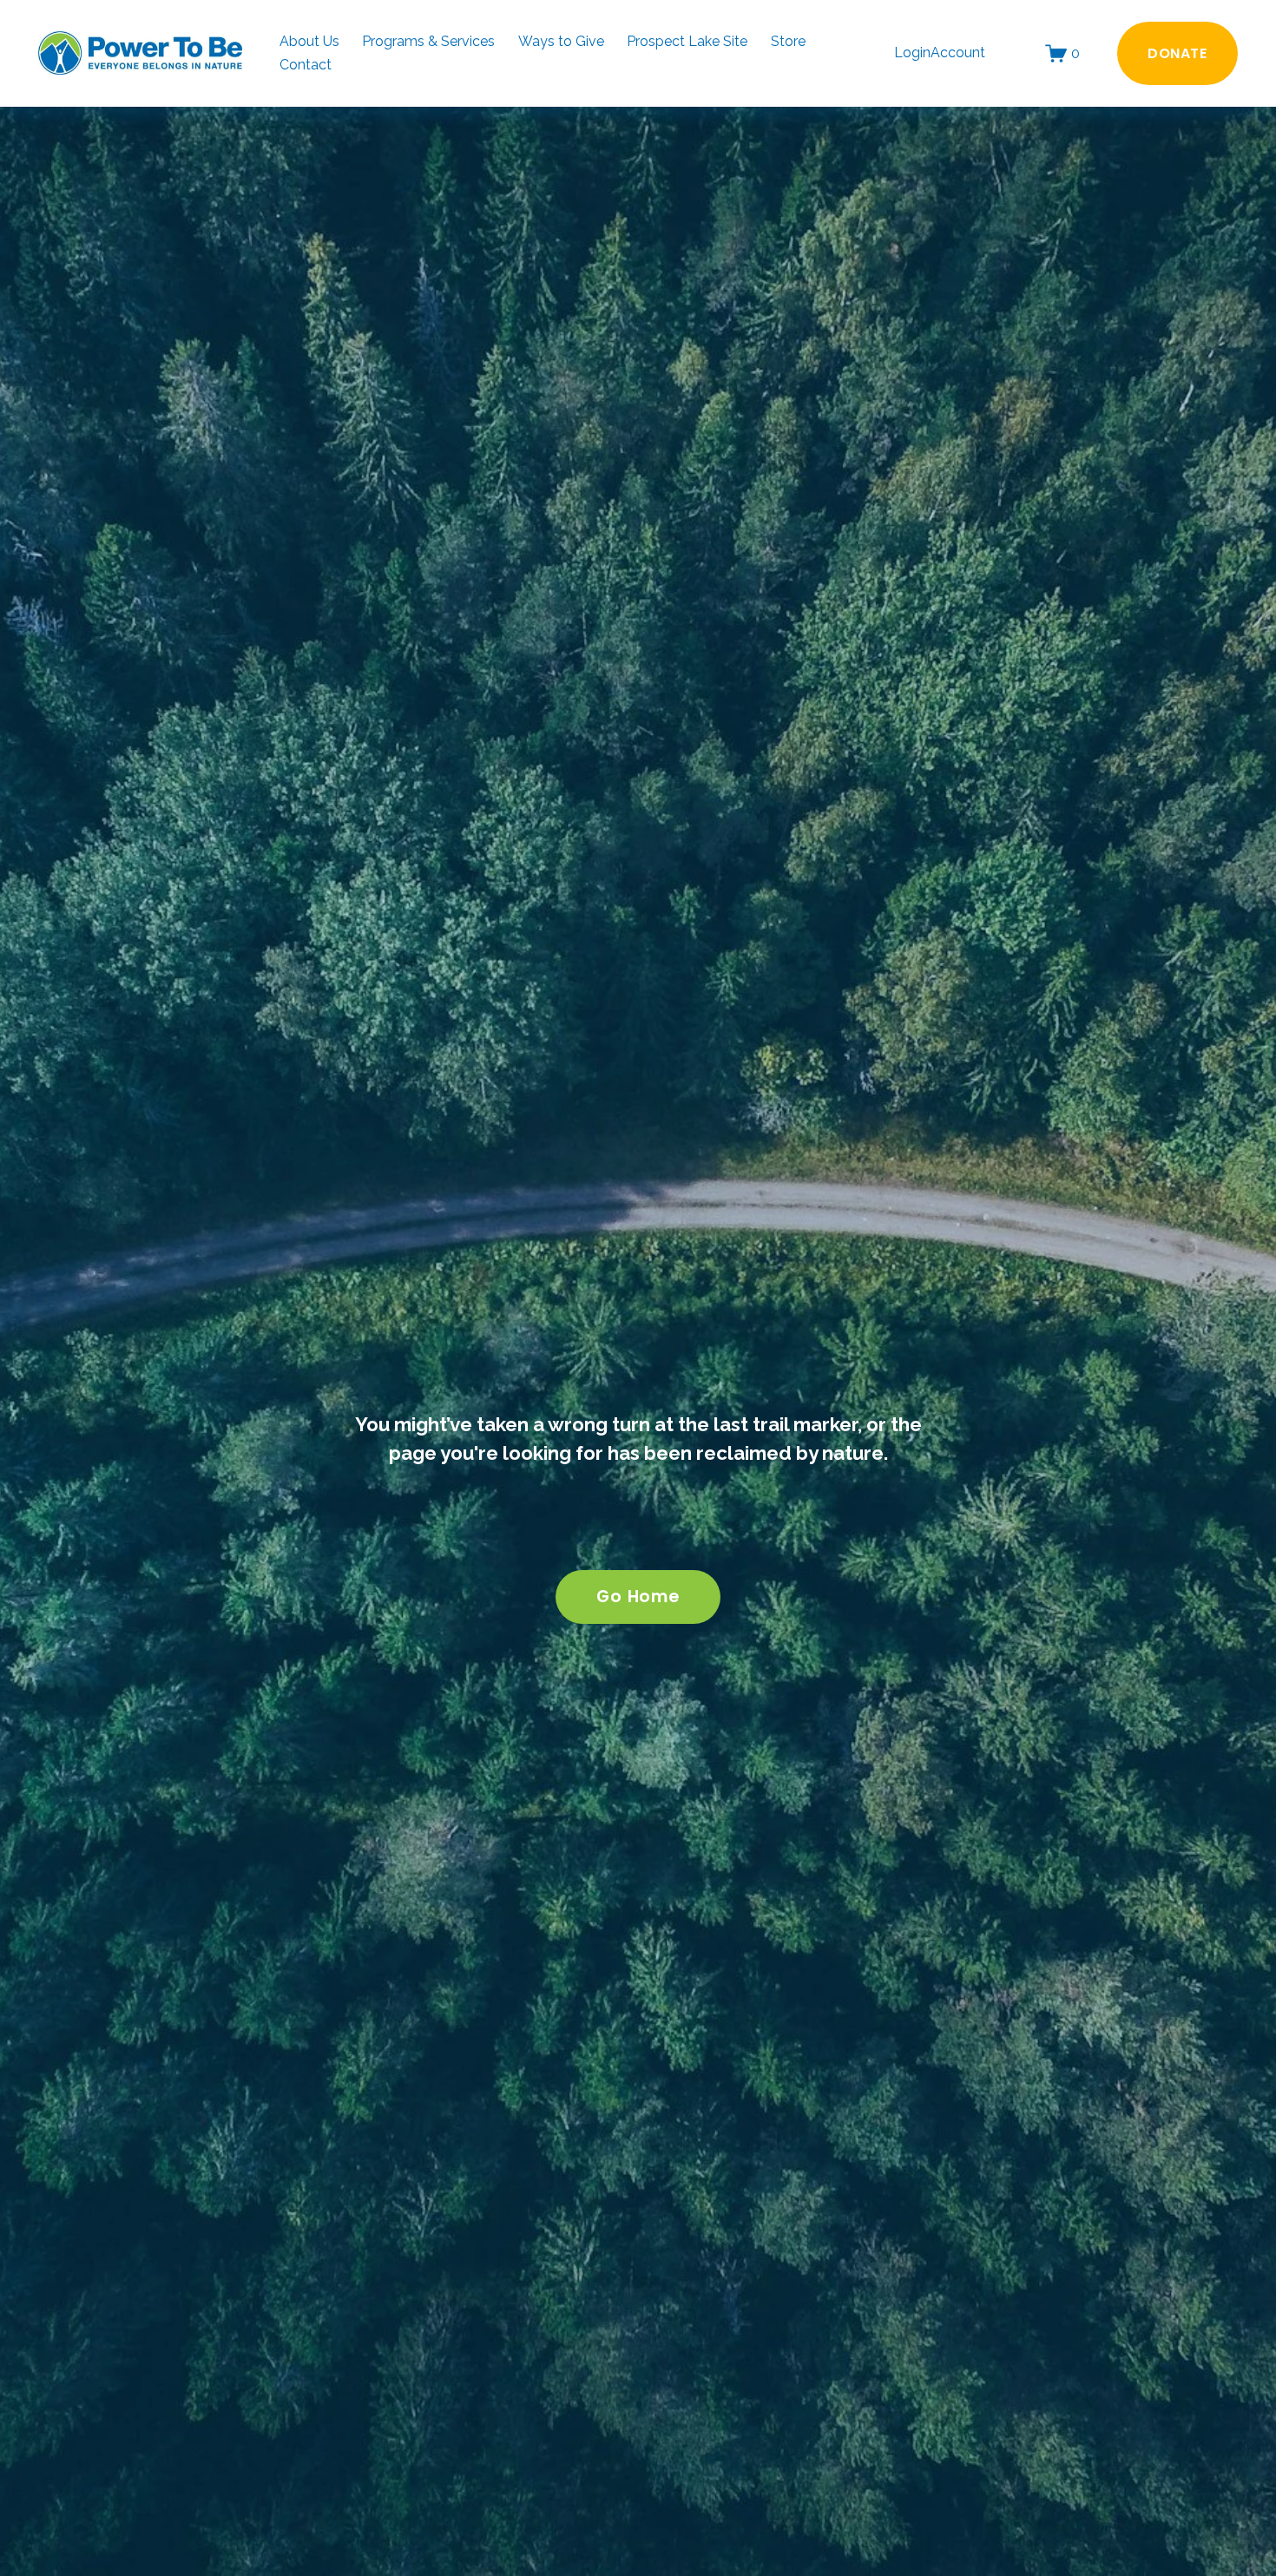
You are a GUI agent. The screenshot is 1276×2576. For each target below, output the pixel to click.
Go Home (638, 1597)
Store (788, 41)
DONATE (1177, 53)
